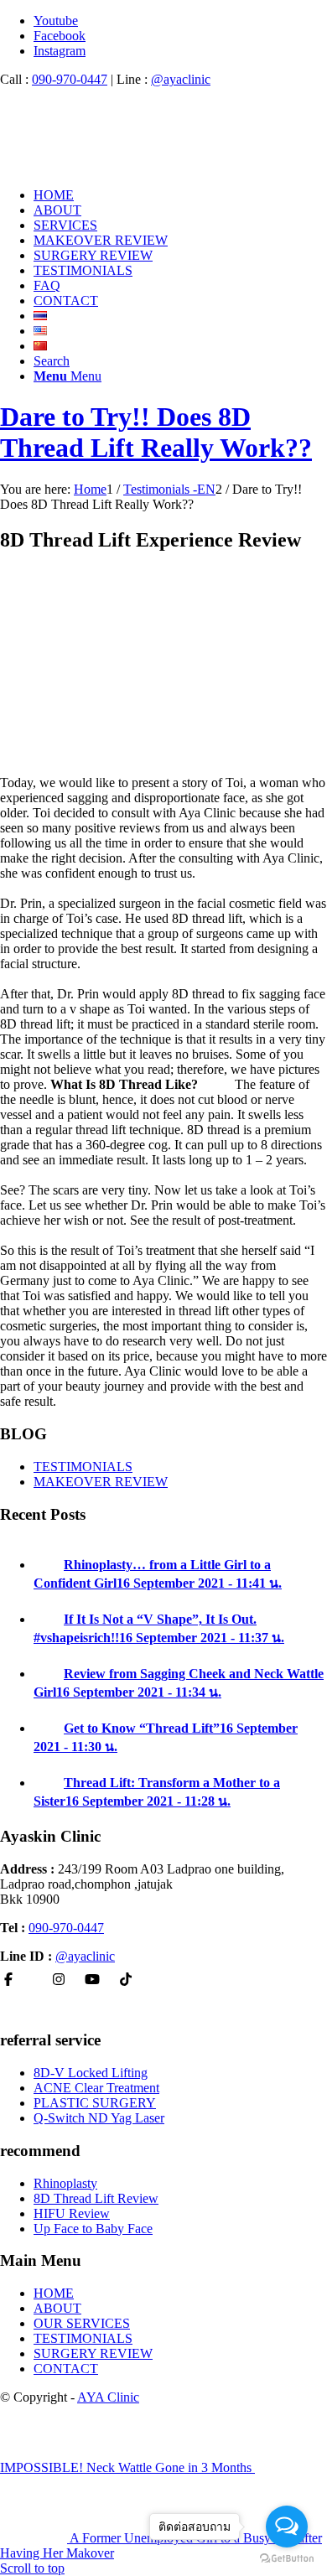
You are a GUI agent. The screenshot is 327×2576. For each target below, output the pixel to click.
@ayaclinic (181, 79)
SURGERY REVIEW (93, 2353)
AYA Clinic (108, 2397)
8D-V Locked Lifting (91, 2073)
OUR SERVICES (82, 2323)
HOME (54, 2293)
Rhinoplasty (65, 2183)
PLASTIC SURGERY (95, 2103)
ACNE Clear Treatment (96, 2088)
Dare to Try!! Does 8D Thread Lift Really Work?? (156, 432)
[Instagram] (59, 1980)
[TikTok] (126, 1980)
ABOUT (57, 2308)
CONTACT (66, 2369)
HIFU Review (72, 2213)
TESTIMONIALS (83, 1467)
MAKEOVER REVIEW (101, 1482)
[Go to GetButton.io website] (287, 2559)
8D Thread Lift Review (96, 2198)
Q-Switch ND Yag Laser (99, 2118)
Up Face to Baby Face (93, 2229)
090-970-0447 (70, 79)
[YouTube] (92, 1980)
